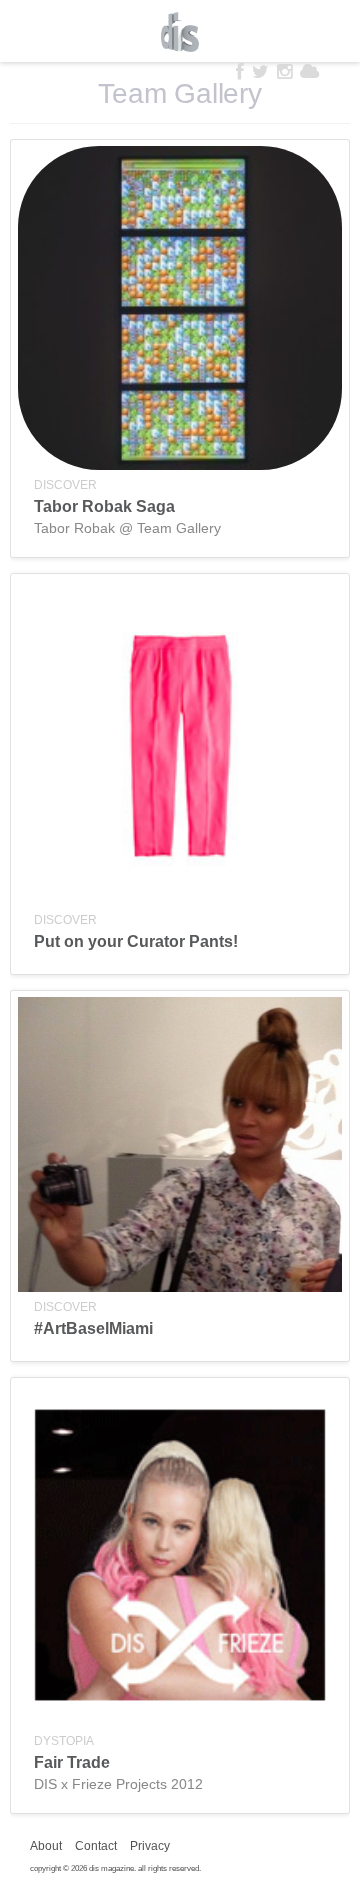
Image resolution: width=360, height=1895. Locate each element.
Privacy (150, 1846)
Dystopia (64, 1741)
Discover (65, 485)
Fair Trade (72, 1762)
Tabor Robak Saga (104, 506)
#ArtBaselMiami (93, 1328)
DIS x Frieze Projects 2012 (118, 1784)
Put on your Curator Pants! (136, 941)
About (46, 1846)
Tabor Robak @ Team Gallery (127, 528)
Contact (96, 1846)
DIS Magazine (180, 32)
